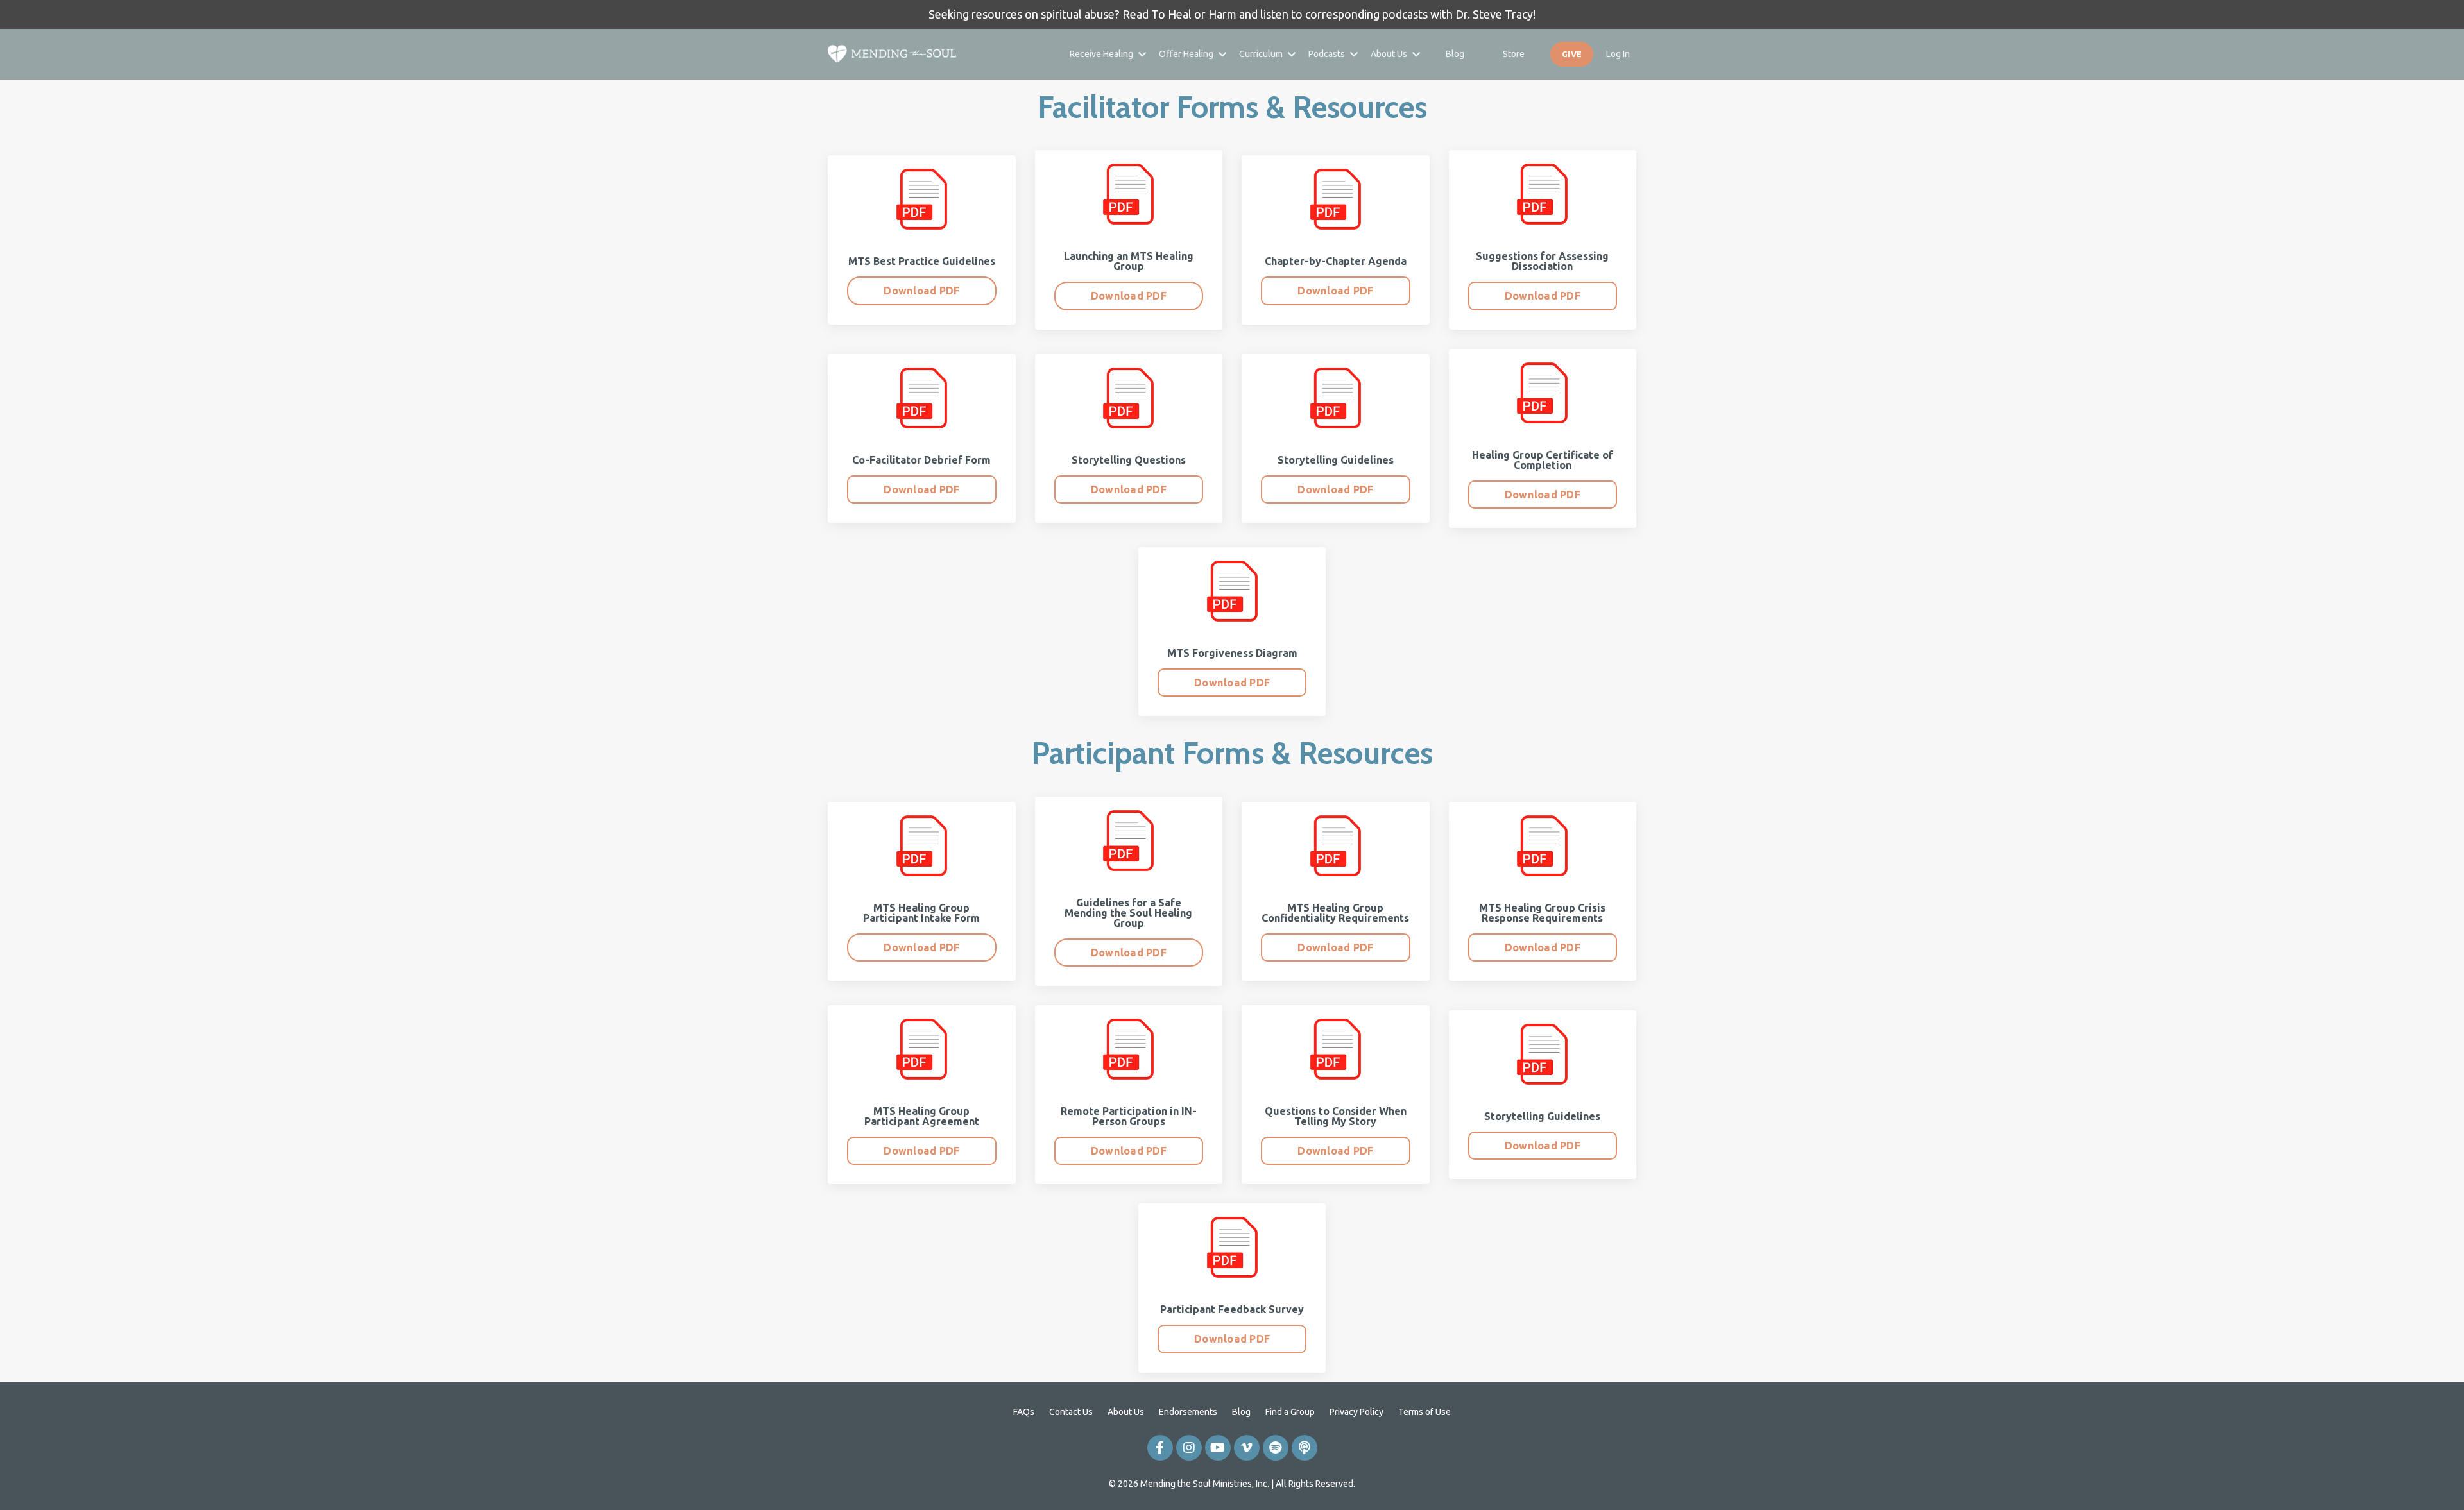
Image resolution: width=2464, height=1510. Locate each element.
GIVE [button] (1572, 54)
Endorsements (1188, 1412)
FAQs (1024, 1412)
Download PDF (921, 291)
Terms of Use (1425, 1412)
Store (1514, 54)
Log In (1618, 54)
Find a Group (1290, 1412)
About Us (1126, 1412)
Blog (1455, 54)
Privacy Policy (1356, 1412)
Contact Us (1071, 1412)
